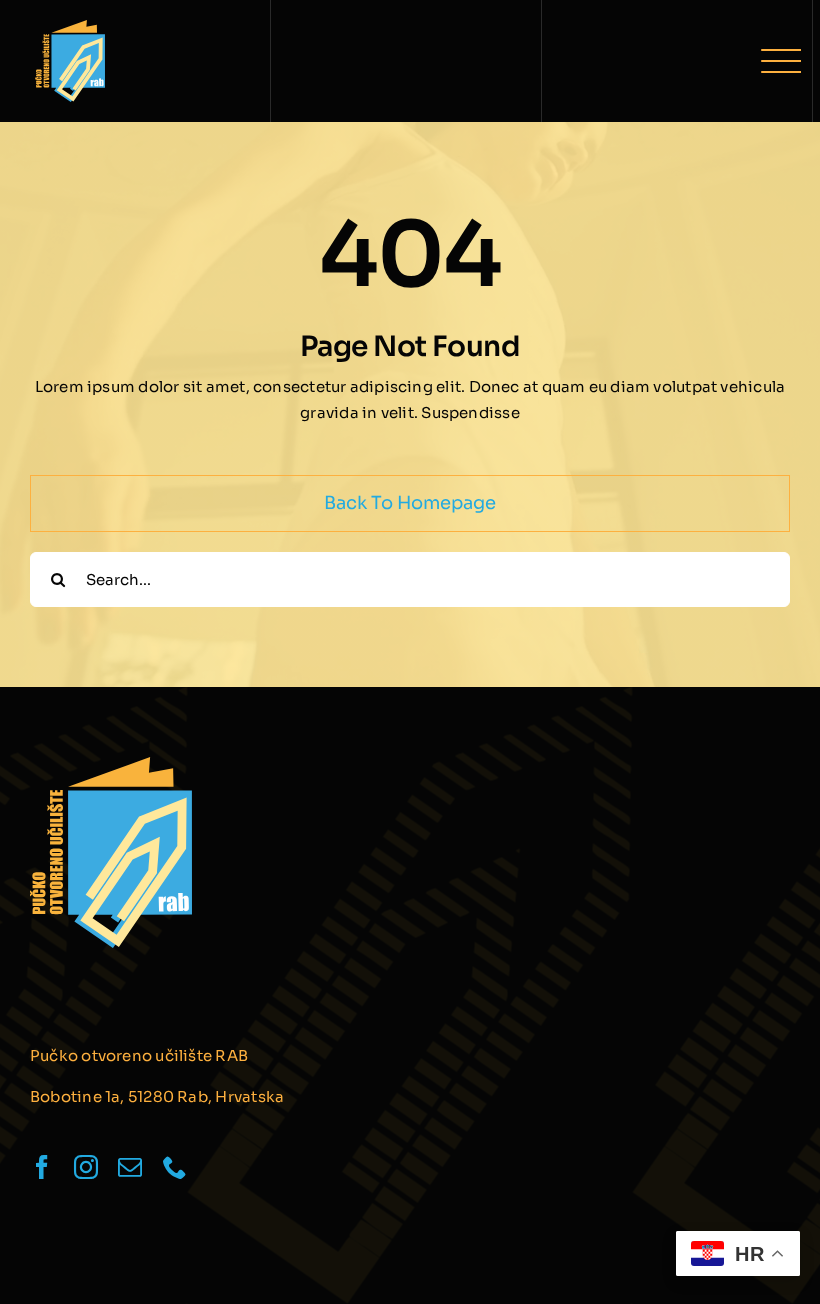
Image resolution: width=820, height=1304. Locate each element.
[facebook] (42, 1167)
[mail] (130, 1167)
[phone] (175, 1167)
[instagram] (86, 1167)
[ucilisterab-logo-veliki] (70, 27)
